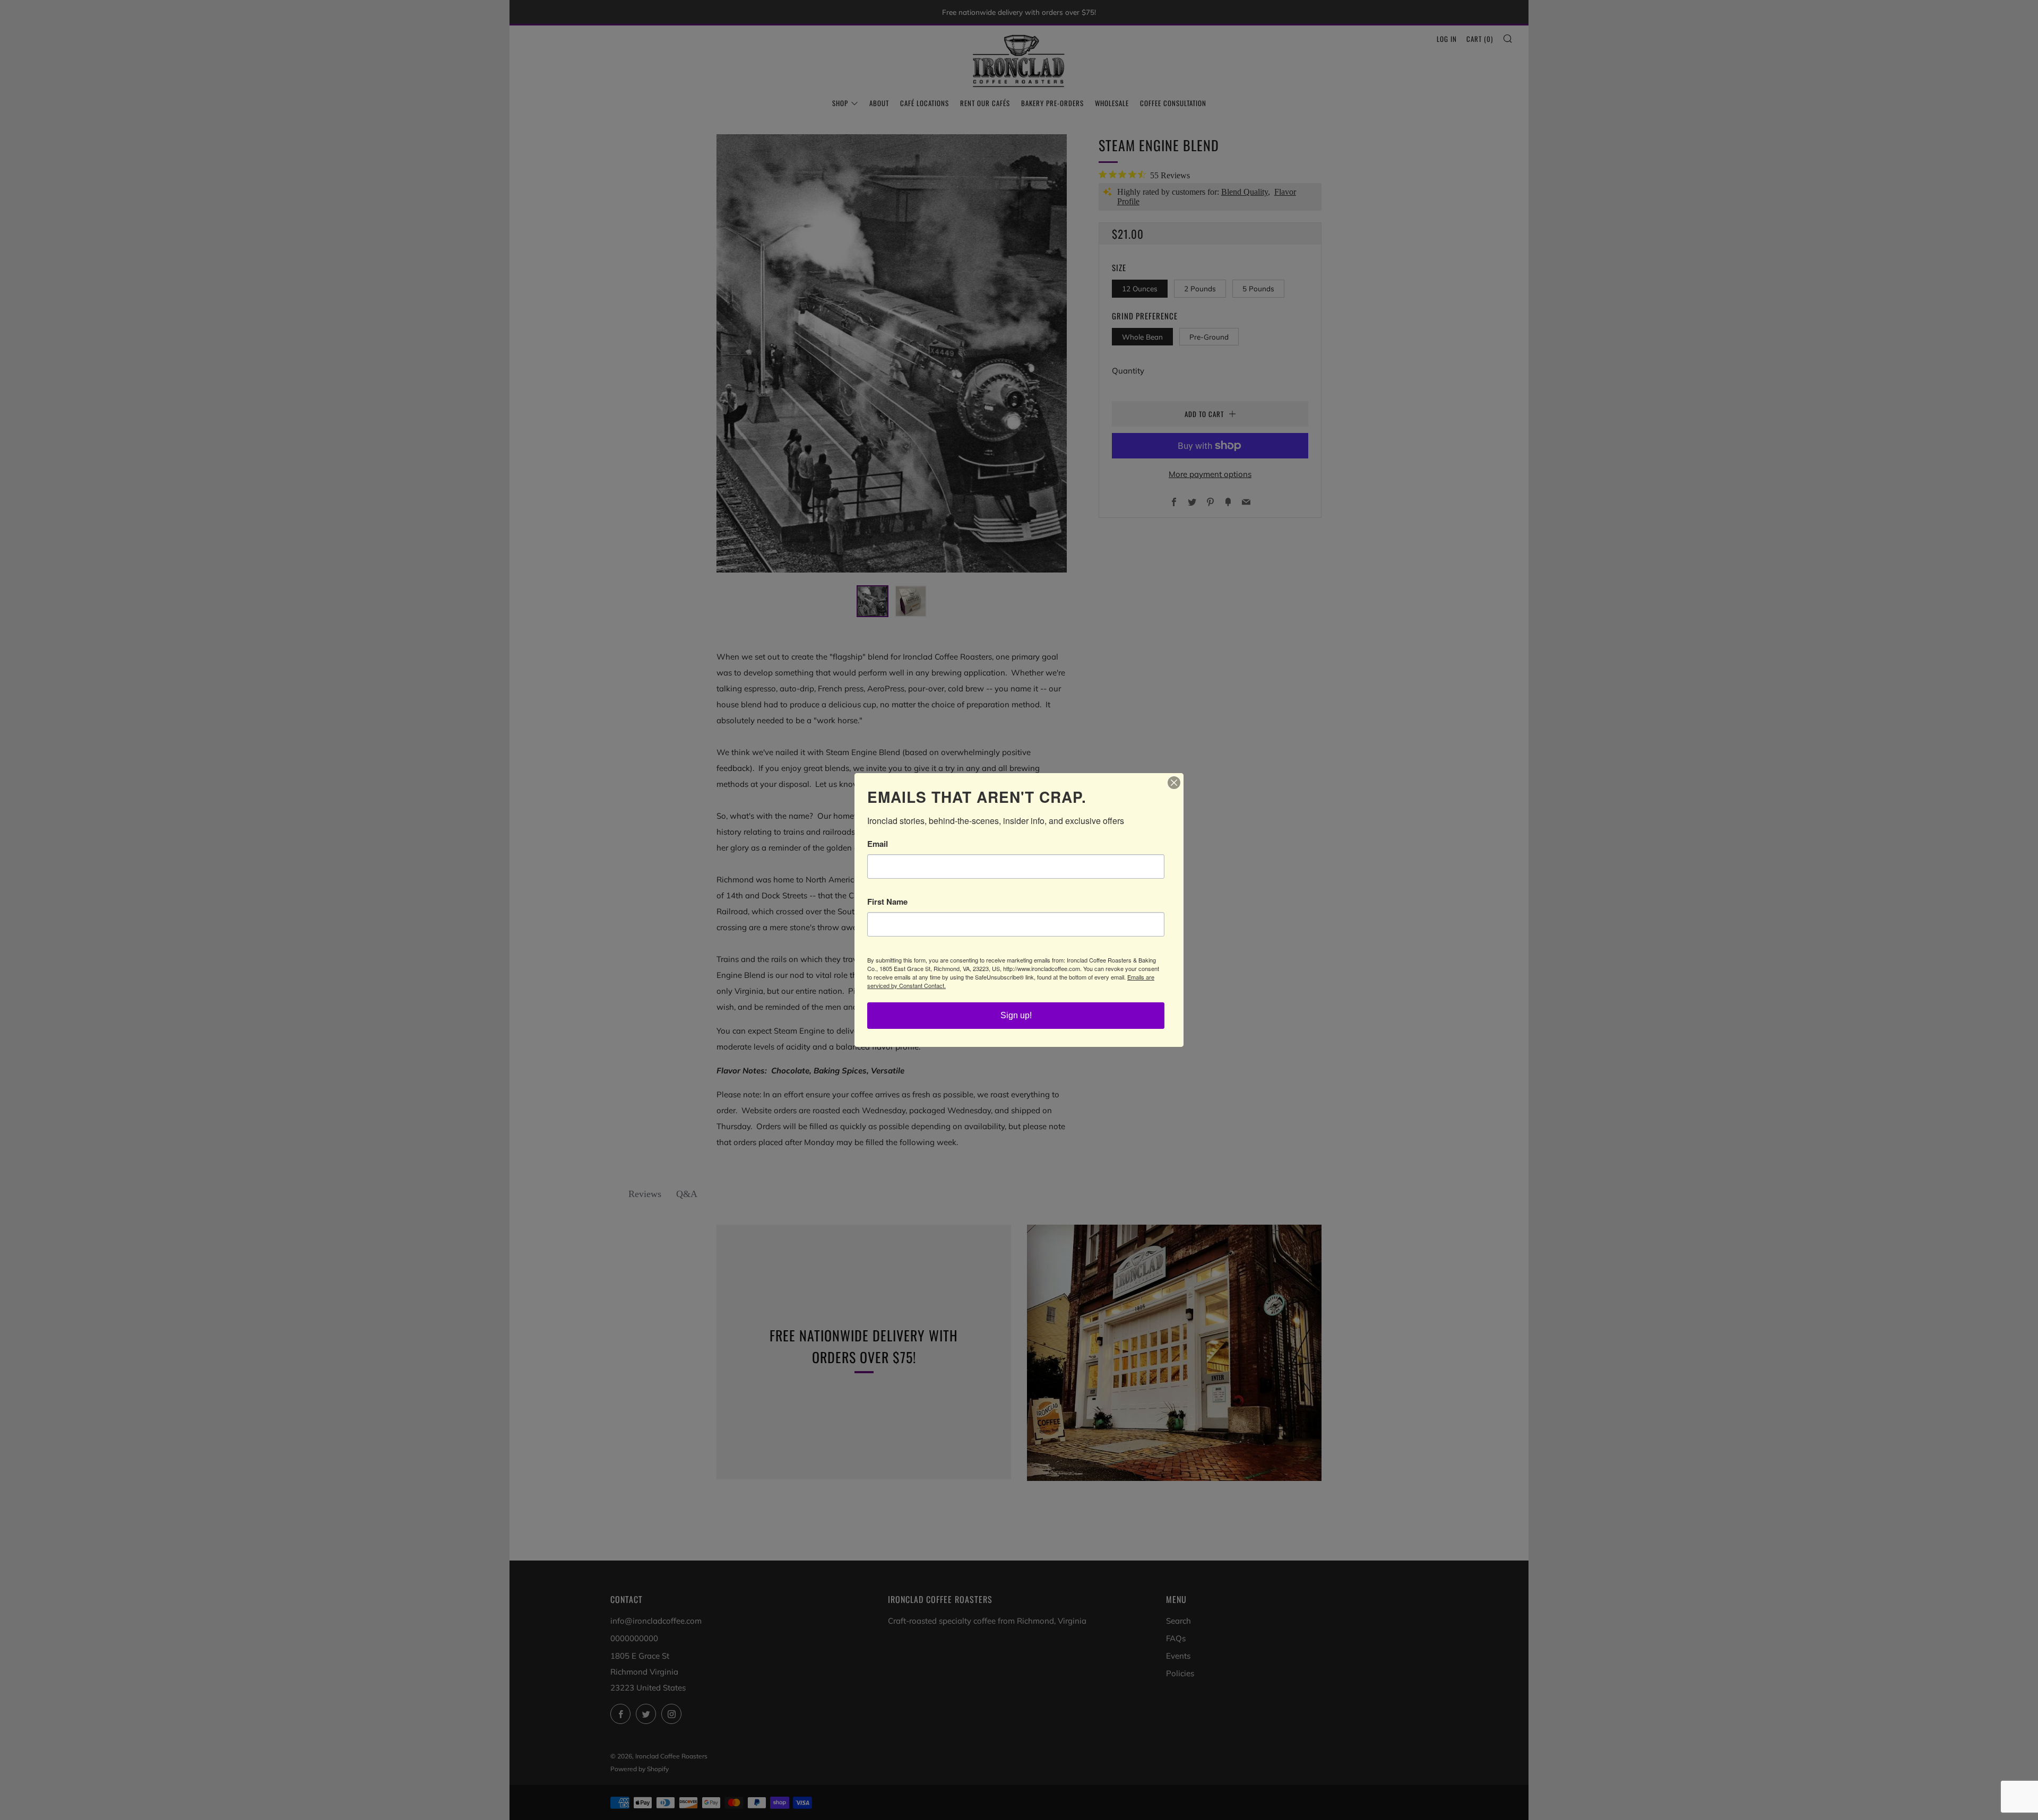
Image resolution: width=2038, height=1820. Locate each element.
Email (878, 844)
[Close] (1174, 783)
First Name (887, 902)
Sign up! (1016, 1015)
